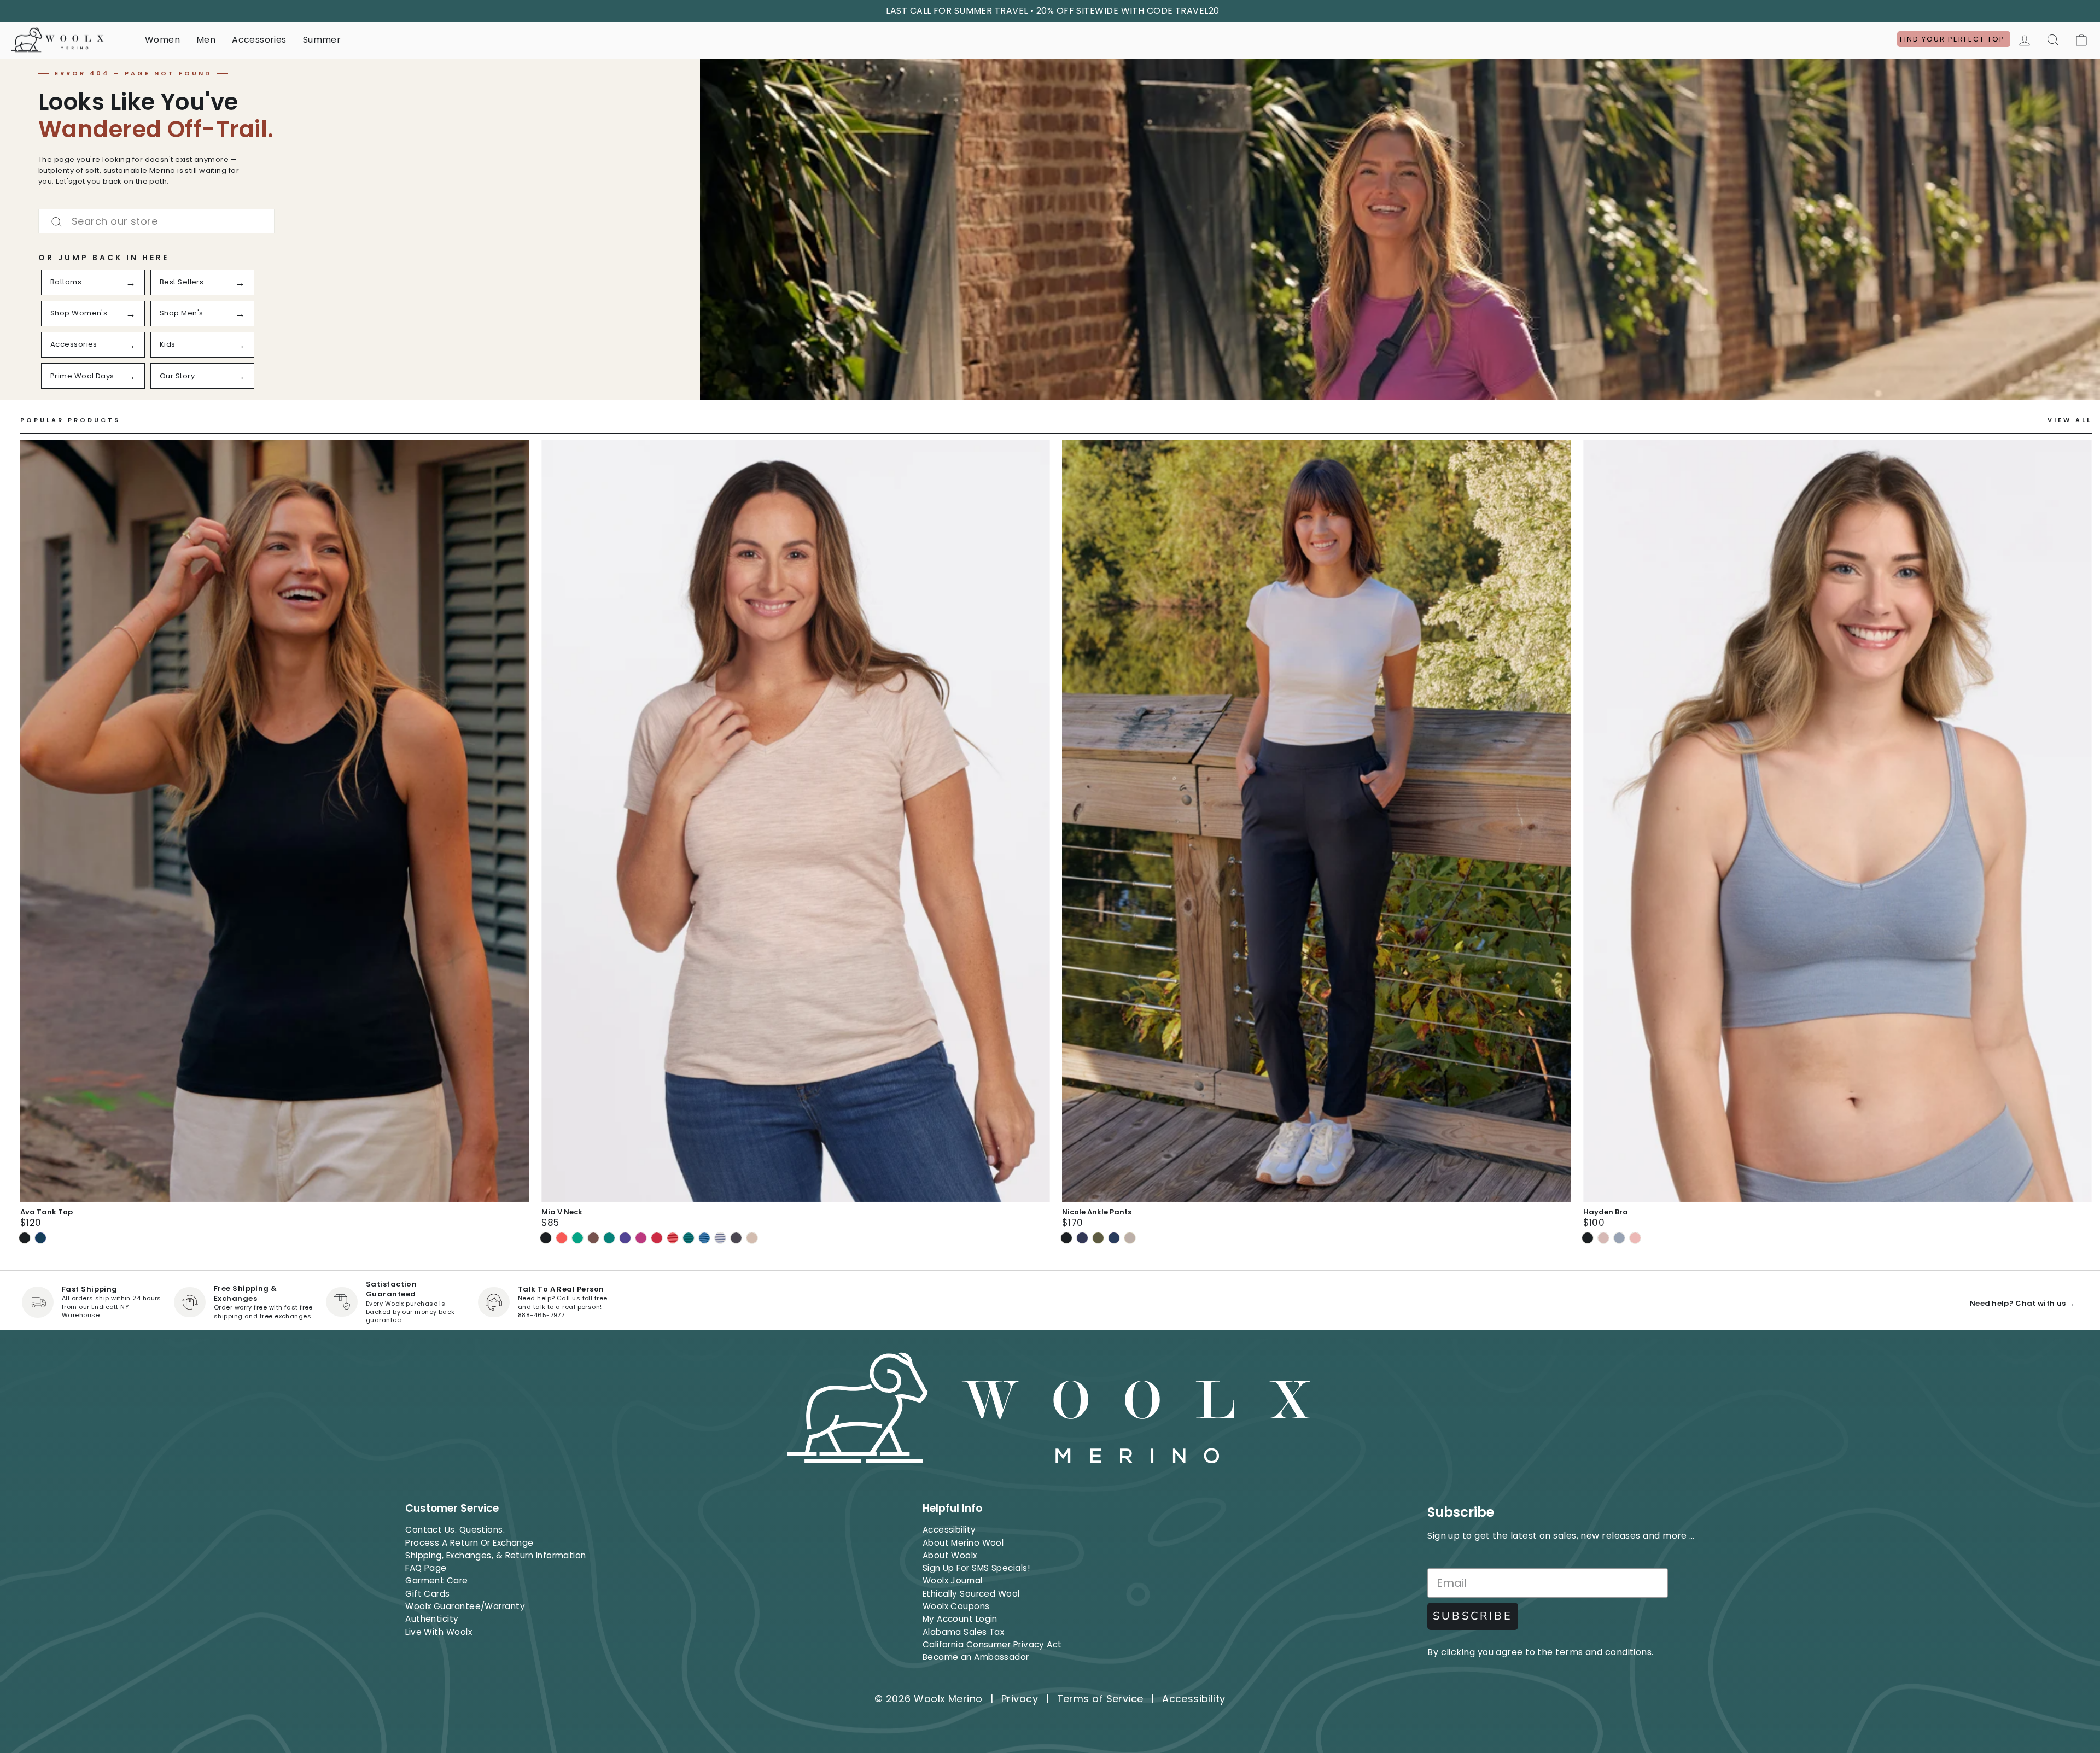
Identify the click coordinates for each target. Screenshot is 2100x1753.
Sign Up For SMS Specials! (976, 1568)
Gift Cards (428, 1594)
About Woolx (950, 1555)
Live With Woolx (439, 1632)
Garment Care (436, 1580)
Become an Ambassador (976, 1657)
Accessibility (949, 1530)
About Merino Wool (963, 1543)
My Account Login (960, 1619)
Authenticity (432, 1619)
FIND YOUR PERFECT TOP (1954, 39)
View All (2070, 420)
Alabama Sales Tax (964, 1632)
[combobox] (156, 221)
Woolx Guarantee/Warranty (465, 1606)
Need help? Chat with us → (2022, 1303)
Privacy (1020, 1699)
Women (162, 40)
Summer (322, 40)
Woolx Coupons (956, 1606)
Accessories (259, 40)
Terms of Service (1100, 1699)
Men (206, 40)
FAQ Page (426, 1568)
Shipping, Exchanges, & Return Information (495, 1555)
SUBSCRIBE (1473, 1616)
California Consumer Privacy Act (992, 1644)
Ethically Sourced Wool (971, 1594)
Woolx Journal (953, 1580)
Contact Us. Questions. (455, 1530)
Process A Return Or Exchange (469, 1543)
